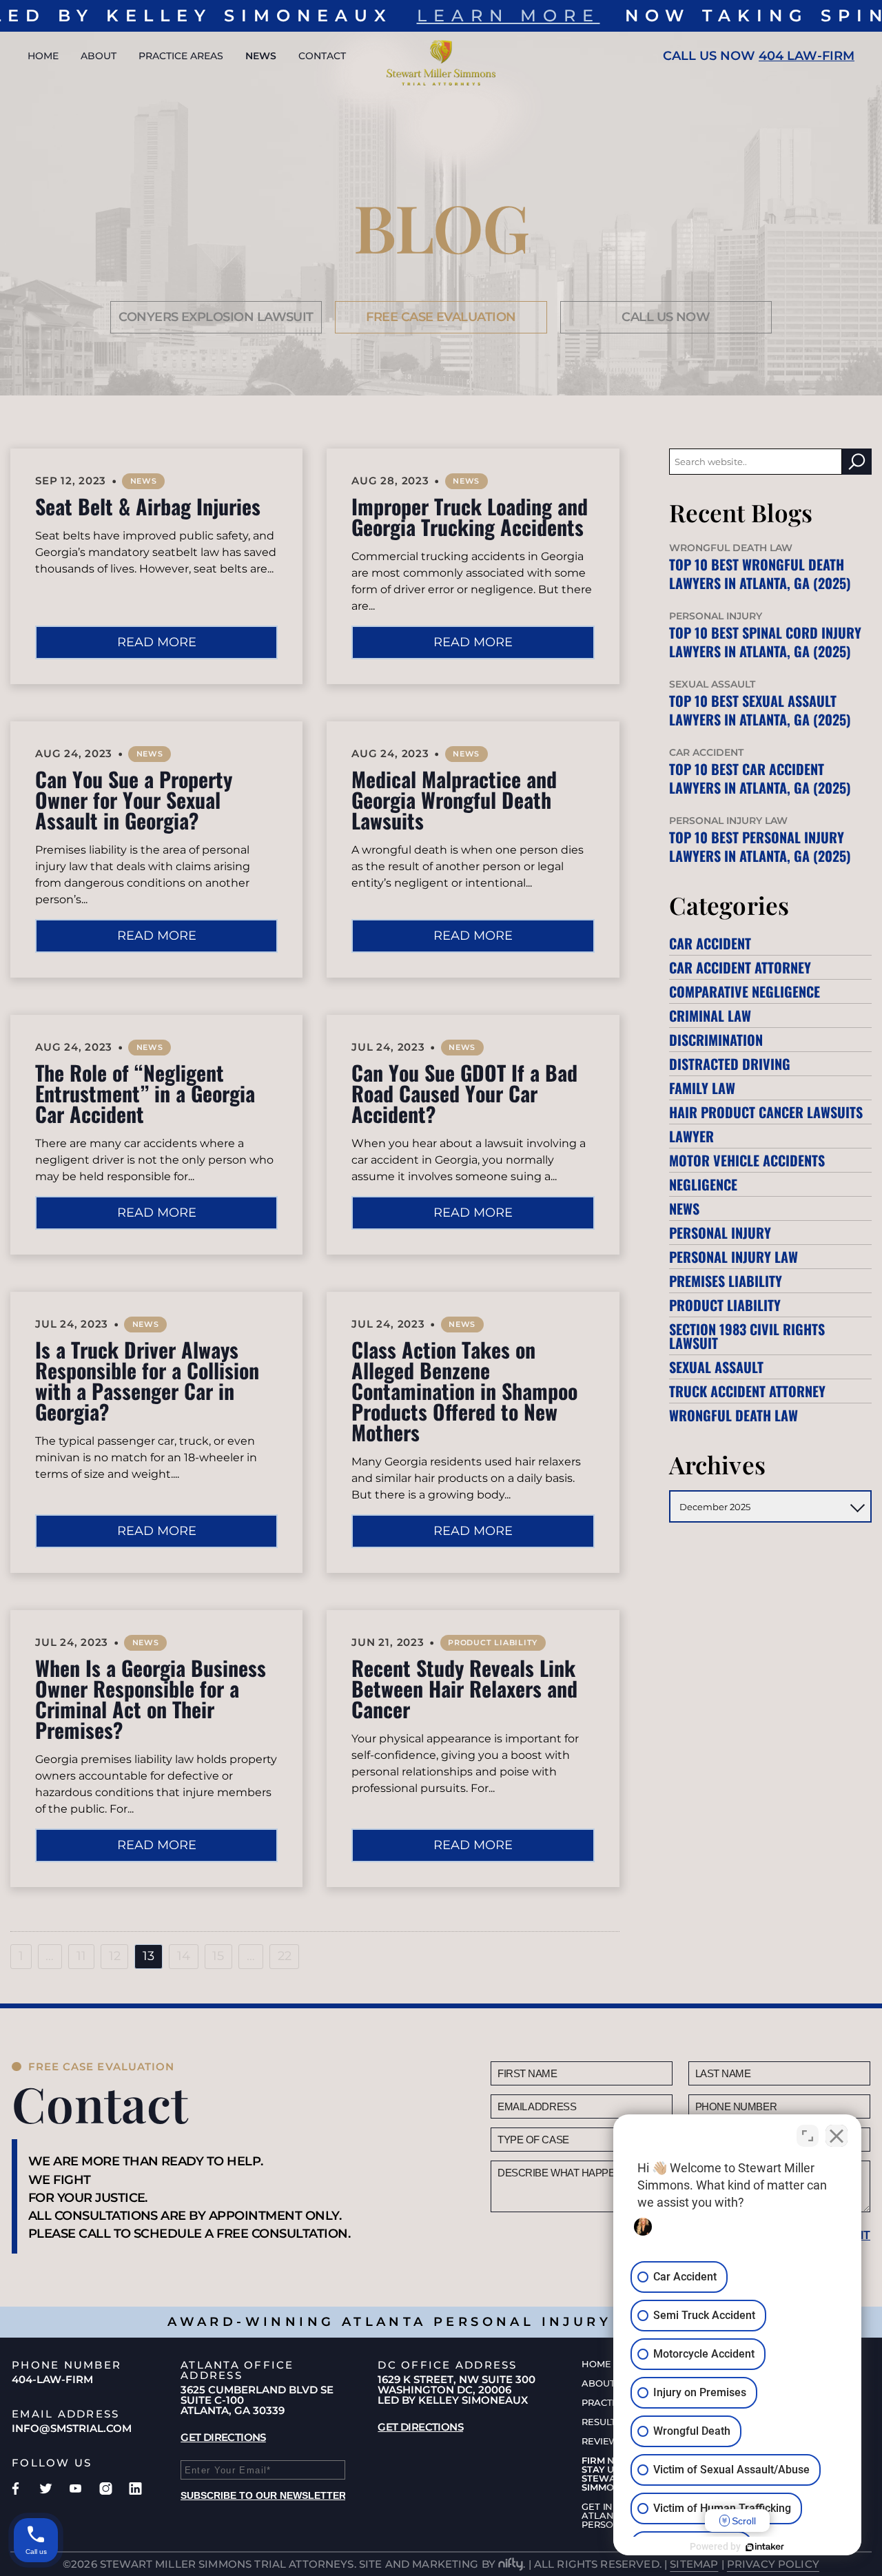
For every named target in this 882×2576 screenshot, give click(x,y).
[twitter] (46, 2489)
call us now (666, 317)
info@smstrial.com (72, 2428)
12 (115, 1956)
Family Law (702, 1088)
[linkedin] (135, 2489)
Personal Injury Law (734, 1257)
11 (81, 1956)
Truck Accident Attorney (747, 1391)
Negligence (703, 1184)
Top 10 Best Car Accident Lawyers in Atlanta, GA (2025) (760, 778)
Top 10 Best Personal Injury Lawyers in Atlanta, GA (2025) (760, 846)
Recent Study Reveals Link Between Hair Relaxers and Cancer (464, 1688)
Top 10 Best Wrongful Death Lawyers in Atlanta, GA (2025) (760, 574)
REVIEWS (603, 2441)
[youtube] (75, 2489)
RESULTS (602, 2422)
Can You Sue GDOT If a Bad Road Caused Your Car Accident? (464, 1093)
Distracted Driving (730, 1064)
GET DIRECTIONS (223, 2437)
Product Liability (493, 1642)
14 (184, 1956)
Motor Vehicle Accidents (747, 1160)
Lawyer (691, 1136)
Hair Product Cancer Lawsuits (766, 1112)
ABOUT (99, 56)
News (144, 481)
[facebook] (16, 2489)
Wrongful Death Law (734, 1415)
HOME (43, 56)
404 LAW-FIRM (807, 56)
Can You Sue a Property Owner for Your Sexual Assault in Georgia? (134, 800)
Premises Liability (726, 1281)
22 (285, 1956)
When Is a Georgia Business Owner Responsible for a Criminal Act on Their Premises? (151, 1699)
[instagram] (106, 2489)
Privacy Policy (773, 2564)
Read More (157, 642)
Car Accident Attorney (740, 967)
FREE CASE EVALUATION (441, 317)
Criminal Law (710, 1016)
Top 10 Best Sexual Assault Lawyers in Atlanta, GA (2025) (760, 710)
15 (218, 1956)
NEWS (261, 56)
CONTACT (322, 56)
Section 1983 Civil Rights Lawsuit (747, 1336)
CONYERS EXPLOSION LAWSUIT (216, 317)
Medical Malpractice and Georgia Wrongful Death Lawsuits (454, 800)
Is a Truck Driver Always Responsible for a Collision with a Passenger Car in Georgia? (147, 1380)
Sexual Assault (716, 1367)
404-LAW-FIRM (52, 2379)
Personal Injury (720, 1233)
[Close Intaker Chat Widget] (837, 2136)
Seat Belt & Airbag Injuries (148, 506)
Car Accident (710, 943)
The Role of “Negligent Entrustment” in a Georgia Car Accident (145, 1093)
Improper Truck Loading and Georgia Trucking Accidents (470, 516)
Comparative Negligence (745, 991)
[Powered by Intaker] (765, 2547)
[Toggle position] (808, 2136)
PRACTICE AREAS (181, 56)
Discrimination (716, 1040)
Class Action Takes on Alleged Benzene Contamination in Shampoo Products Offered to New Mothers (464, 1391)
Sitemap (694, 2564)
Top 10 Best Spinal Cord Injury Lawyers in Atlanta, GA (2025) (765, 642)
